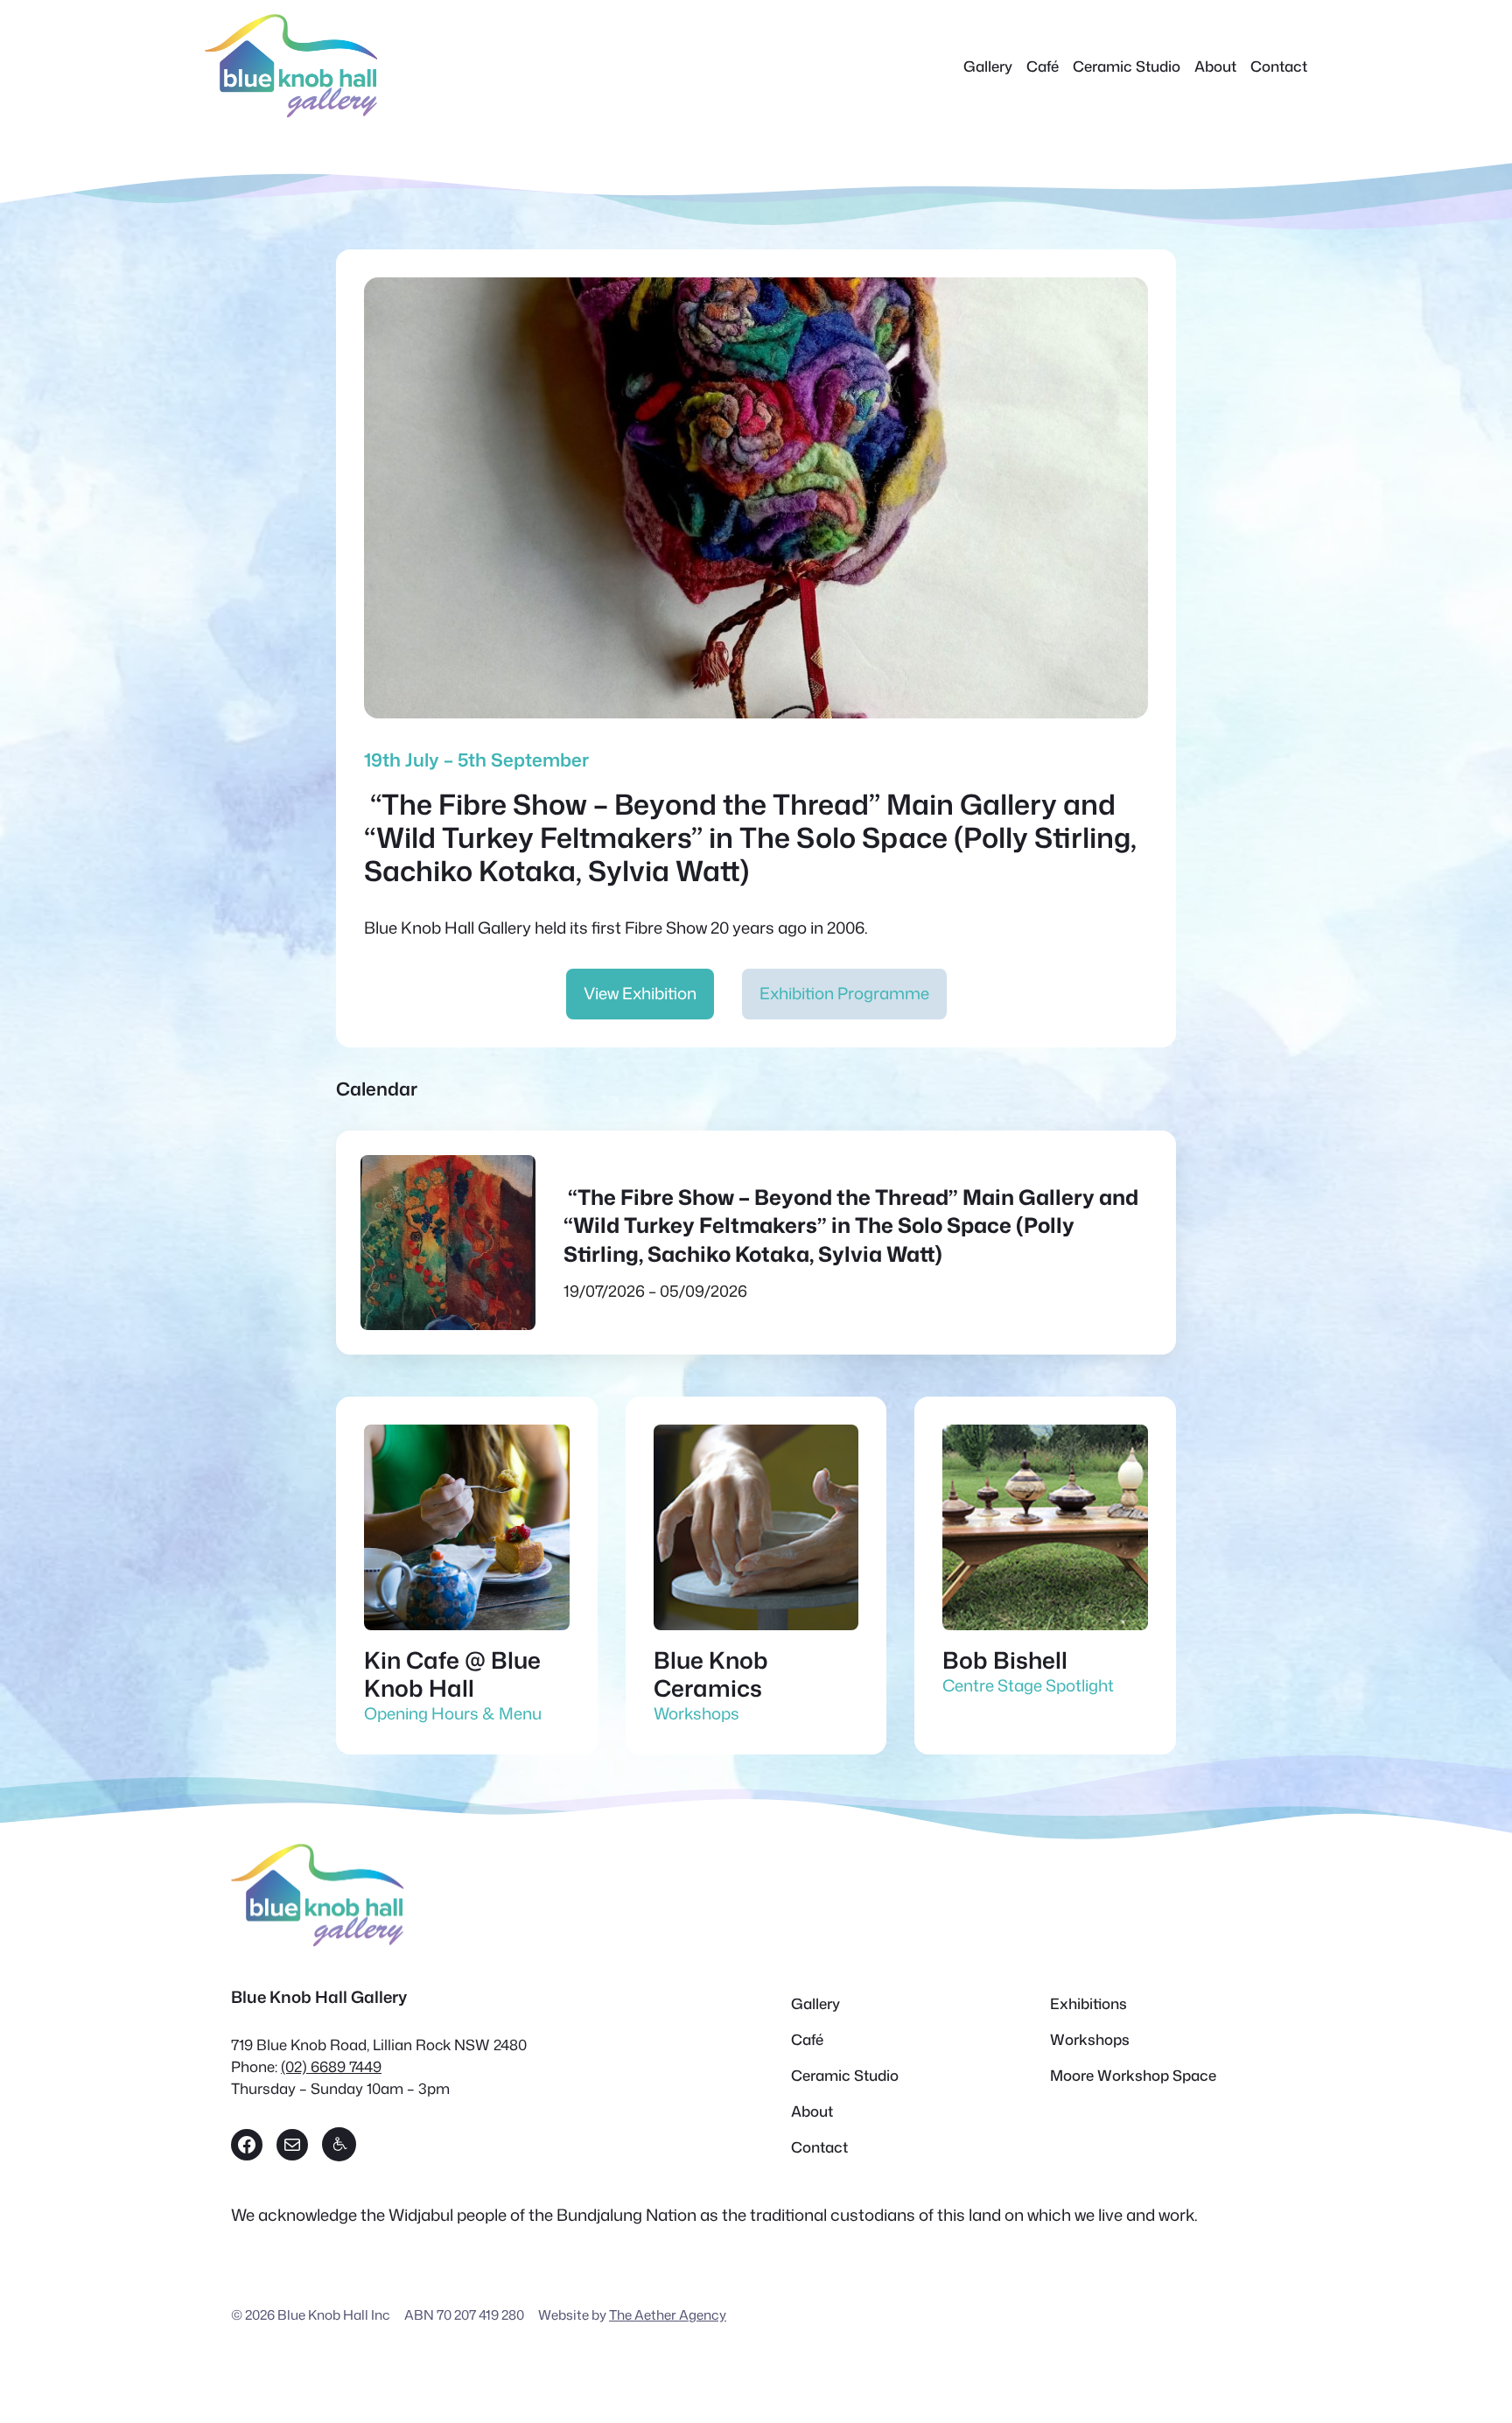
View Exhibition (640, 993)
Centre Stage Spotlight (1028, 1685)
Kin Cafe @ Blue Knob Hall (452, 1674)
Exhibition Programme (844, 993)
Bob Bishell (1005, 1660)
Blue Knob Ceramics (711, 1674)
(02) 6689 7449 (331, 2066)
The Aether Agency (668, 2314)
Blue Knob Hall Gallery (319, 1997)
